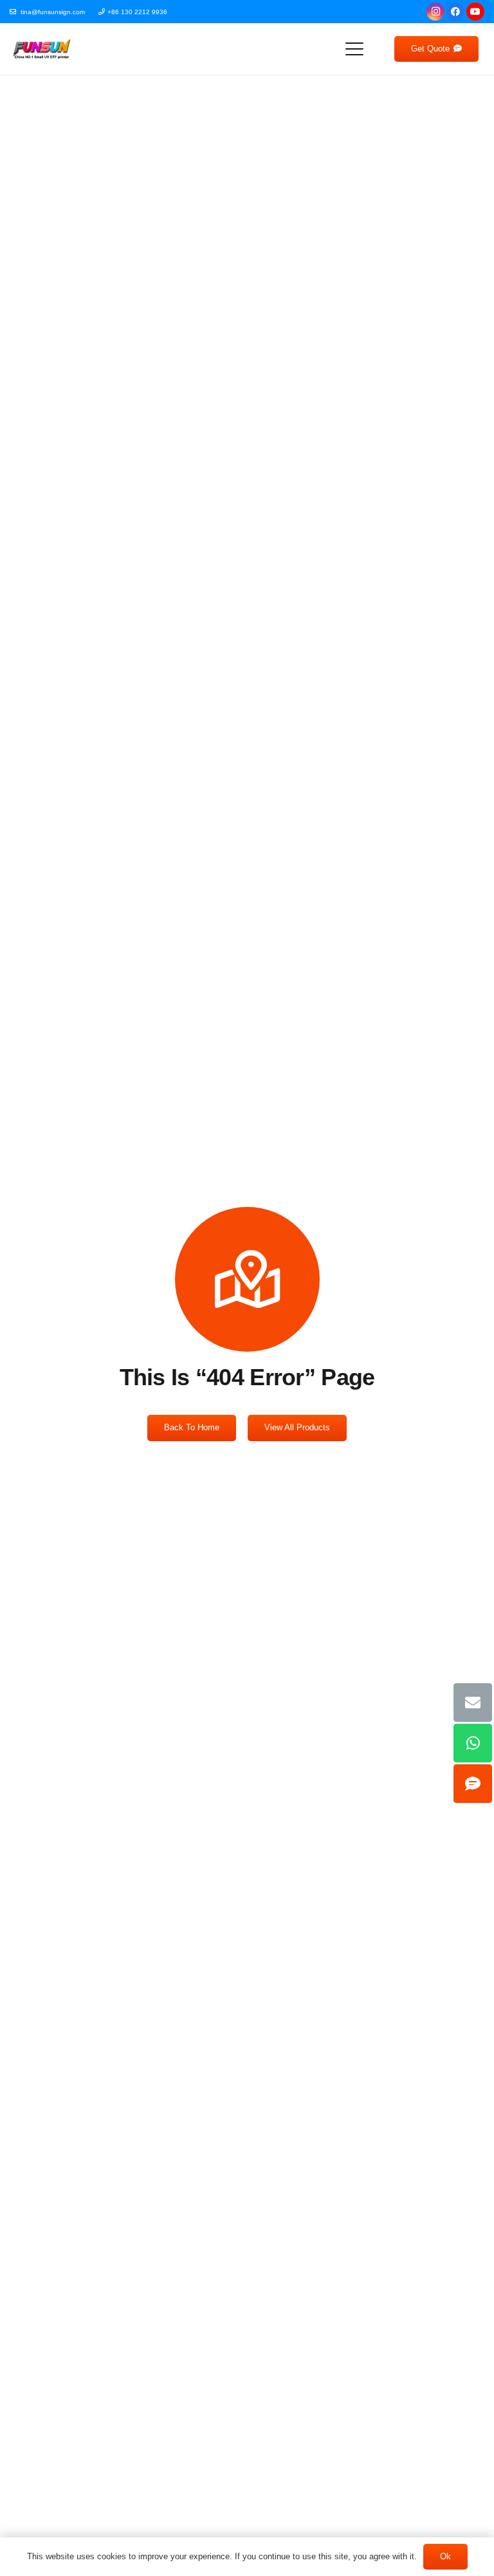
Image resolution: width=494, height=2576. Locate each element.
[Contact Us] (473, 1784)
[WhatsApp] (473, 1743)
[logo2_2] (41, 49)
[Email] (473, 1703)
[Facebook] (455, 12)
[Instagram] (435, 12)
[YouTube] (475, 12)
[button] (354, 49)
